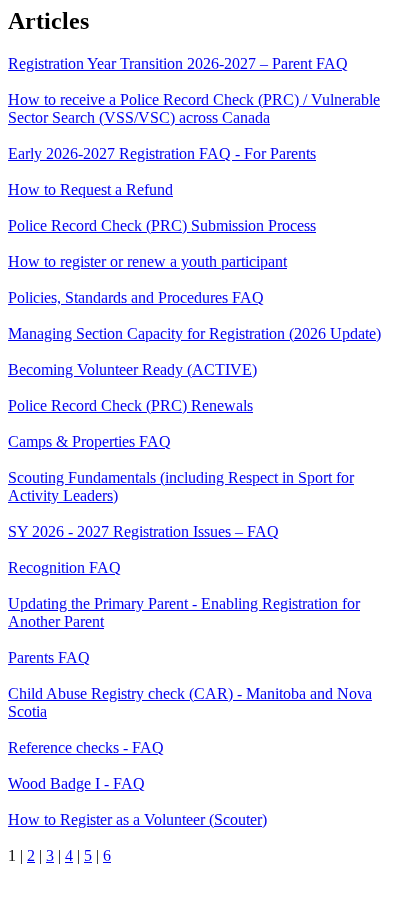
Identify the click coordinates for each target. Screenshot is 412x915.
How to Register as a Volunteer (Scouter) (137, 819)
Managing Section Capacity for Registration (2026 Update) (194, 333)
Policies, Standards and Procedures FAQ (136, 297)
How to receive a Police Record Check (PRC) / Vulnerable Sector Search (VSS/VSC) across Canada (194, 108)
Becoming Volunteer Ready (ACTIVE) (132, 369)
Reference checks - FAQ (86, 747)
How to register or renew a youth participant (147, 261)
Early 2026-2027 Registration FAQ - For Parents (162, 153)
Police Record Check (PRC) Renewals (130, 405)
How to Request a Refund (90, 189)
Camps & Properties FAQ (89, 441)
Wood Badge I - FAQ (76, 783)
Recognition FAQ (64, 567)
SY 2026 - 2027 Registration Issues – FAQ (143, 531)
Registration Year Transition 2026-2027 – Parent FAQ (178, 63)
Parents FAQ (49, 657)
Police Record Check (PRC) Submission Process (162, 225)
